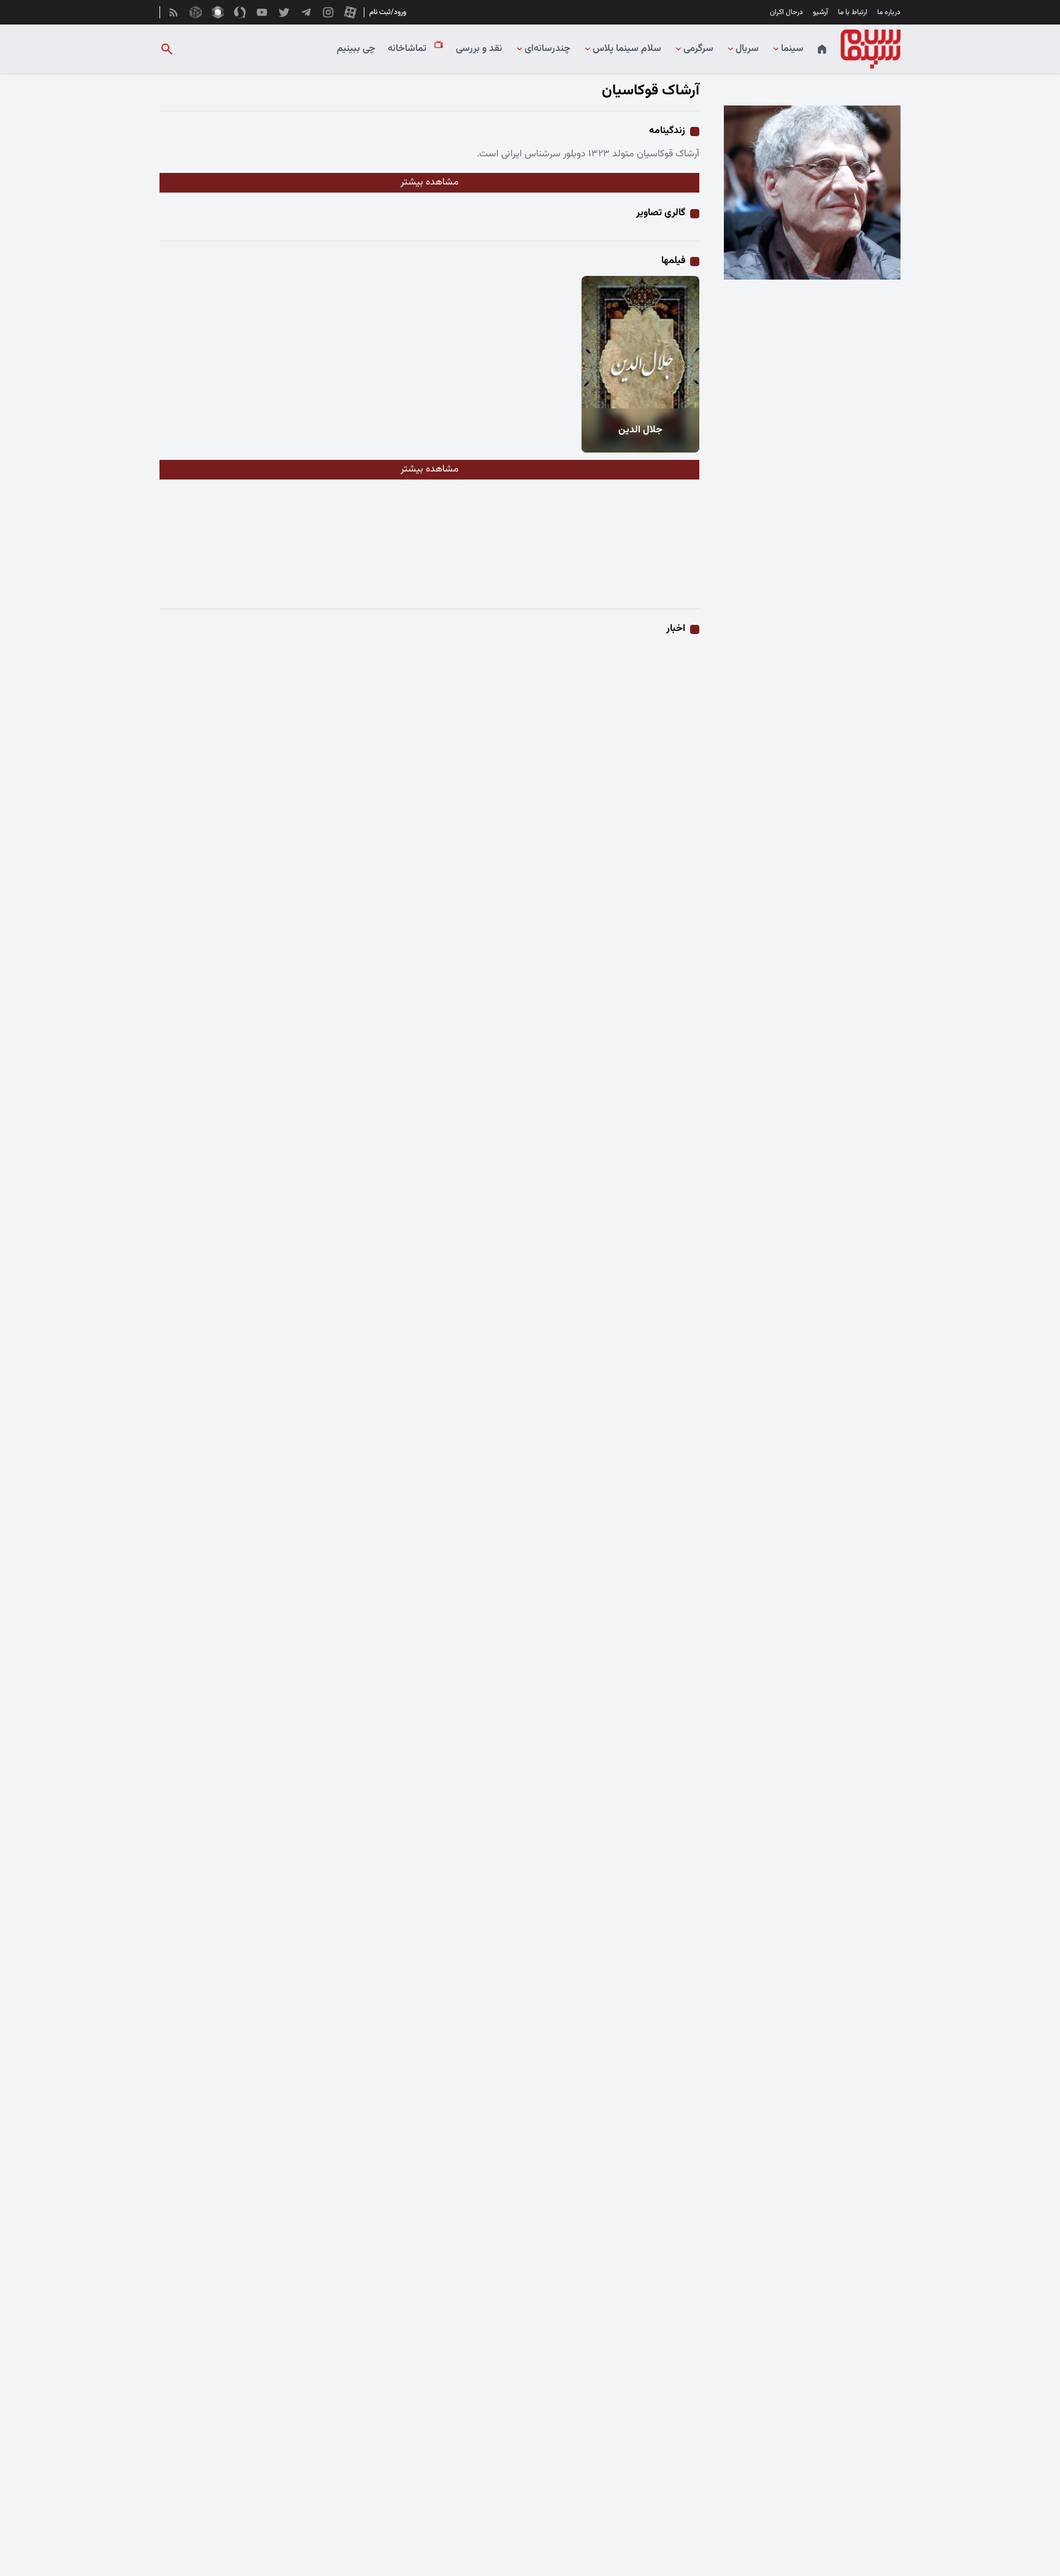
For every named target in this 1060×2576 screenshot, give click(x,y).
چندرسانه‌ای (547, 49)
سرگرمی (698, 49)
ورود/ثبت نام (388, 12)
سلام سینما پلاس (627, 49)
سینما (792, 49)
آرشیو (820, 12)
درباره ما (889, 12)
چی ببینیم (356, 49)
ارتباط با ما (853, 12)
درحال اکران (786, 12)
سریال (747, 49)
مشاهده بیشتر (430, 182)
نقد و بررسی (479, 49)
